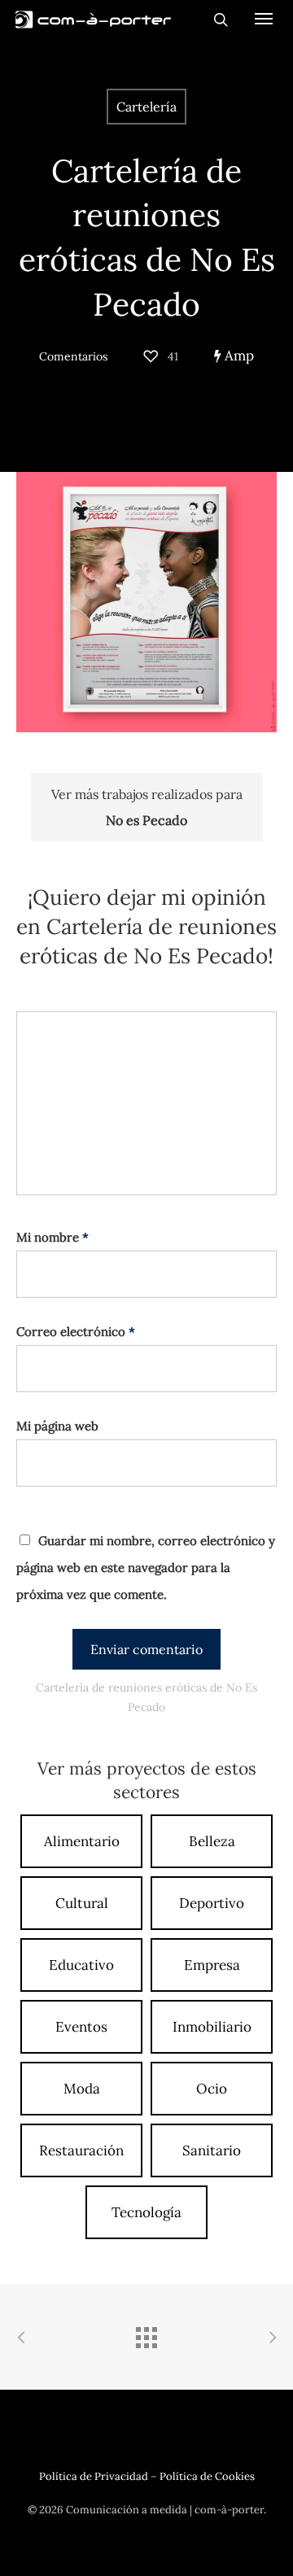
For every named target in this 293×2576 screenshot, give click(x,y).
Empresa (212, 1965)
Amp (238, 356)
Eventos (81, 2027)
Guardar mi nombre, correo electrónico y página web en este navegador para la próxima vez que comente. (146, 1567)
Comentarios (73, 356)
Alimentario (82, 1841)
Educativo (81, 1965)
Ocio (212, 2089)
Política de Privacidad (94, 2476)
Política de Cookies (207, 2476)
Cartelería (146, 107)
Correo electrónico (76, 1332)
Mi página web (57, 1426)
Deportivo (212, 1903)
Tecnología (146, 2212)
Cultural (82, 1903)
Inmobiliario (212, 2027)
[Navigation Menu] (264, 18)
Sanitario (212, 2150)
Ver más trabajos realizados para (147, 807)
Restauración (81, 2150)
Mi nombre (52, 1237)
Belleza (212, 1841)
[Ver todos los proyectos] (146, 2339)
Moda (82, 2089)
